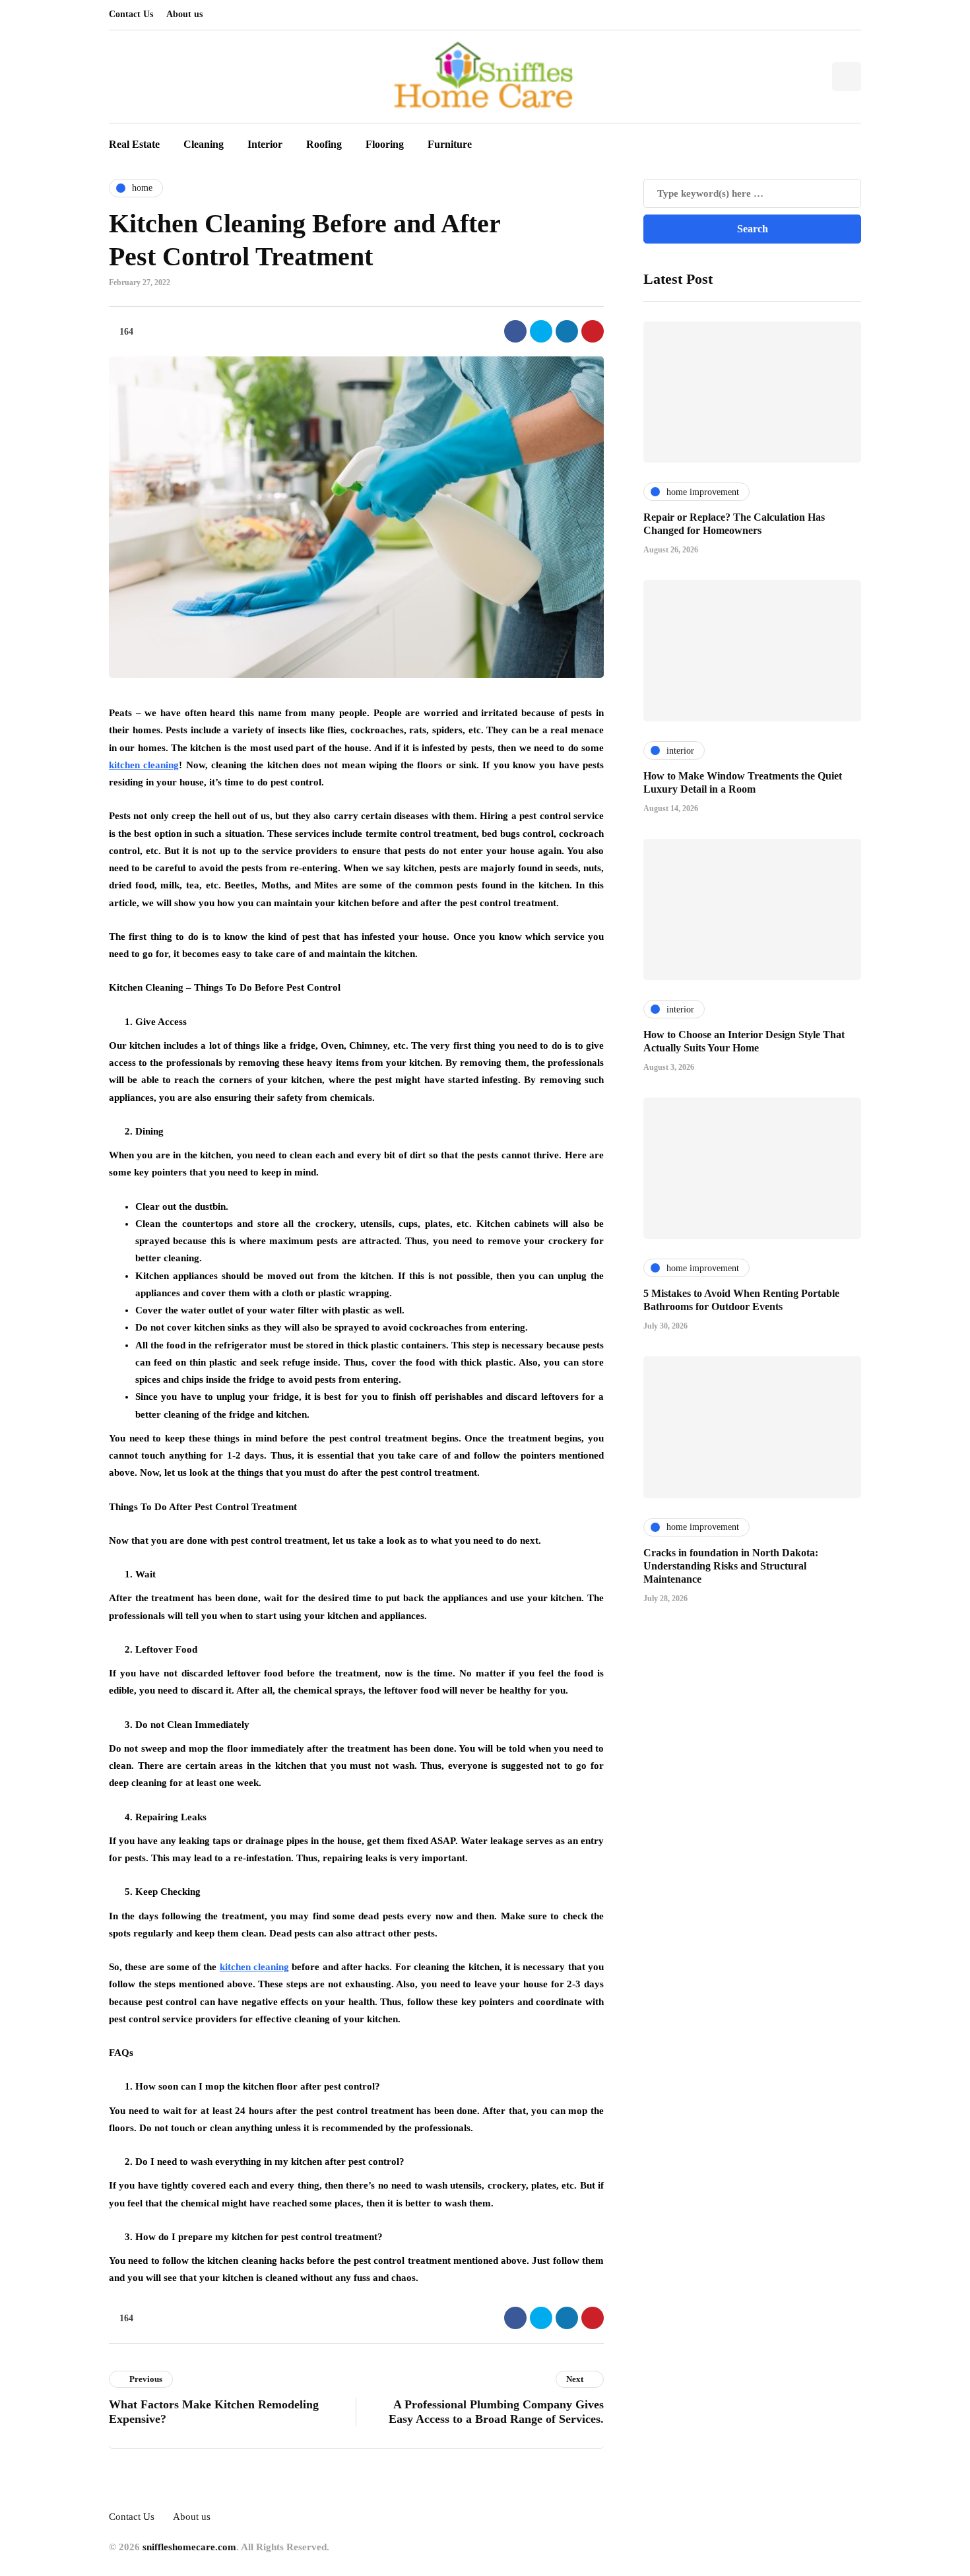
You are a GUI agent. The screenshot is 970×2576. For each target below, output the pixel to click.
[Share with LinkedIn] (567, 331)
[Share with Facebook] (515, 331)
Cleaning (204, 144)
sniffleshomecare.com (189, 2547)
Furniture (450, 144)
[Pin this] (593, 331)
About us (184, 14)
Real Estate (134, 144)
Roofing (324, 144)
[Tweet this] (541, 331)
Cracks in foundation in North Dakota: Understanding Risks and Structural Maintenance (731, 1565)
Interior (265, 144)
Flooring (385, 144)
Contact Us (131, 14)
